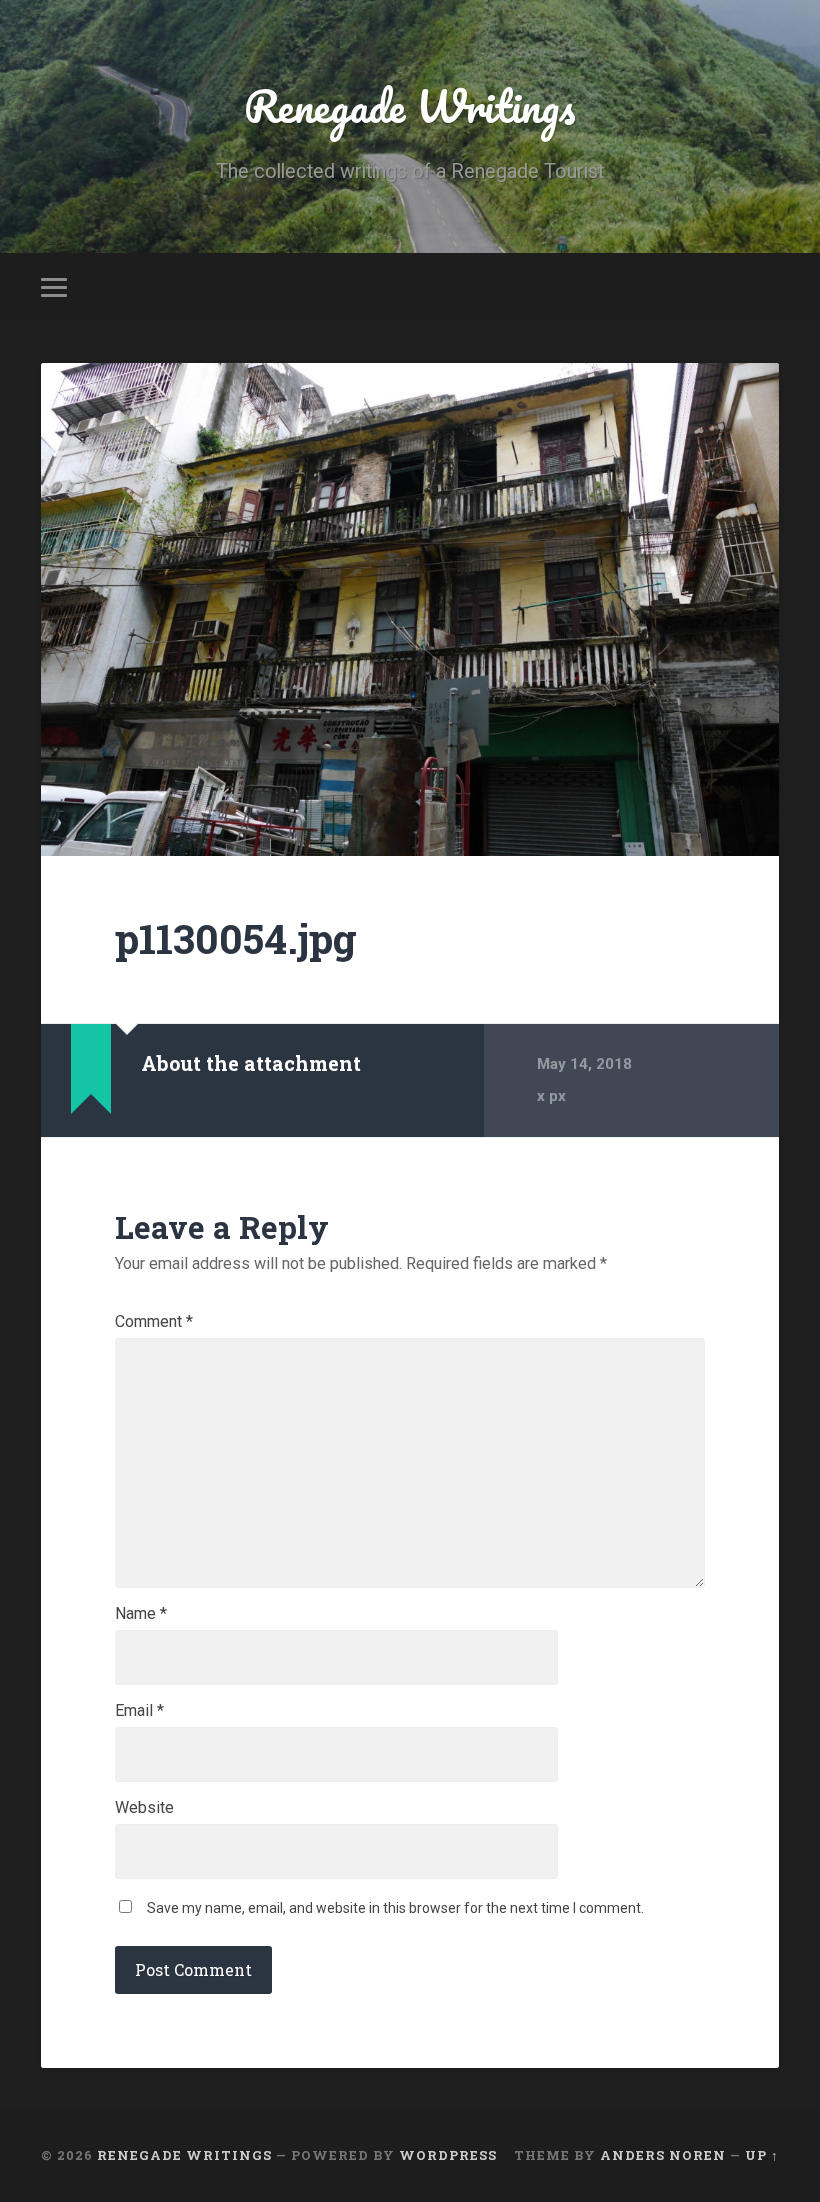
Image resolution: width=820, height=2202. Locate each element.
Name (141, 1614)
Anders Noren (663, 2155)
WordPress (448, 2155)
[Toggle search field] (767, 287)
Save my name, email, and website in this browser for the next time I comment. (395, 1908)
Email (139, 1711)
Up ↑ (762, 2155)
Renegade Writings (410, 105)
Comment (154, 1322)
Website (144, 1808)
